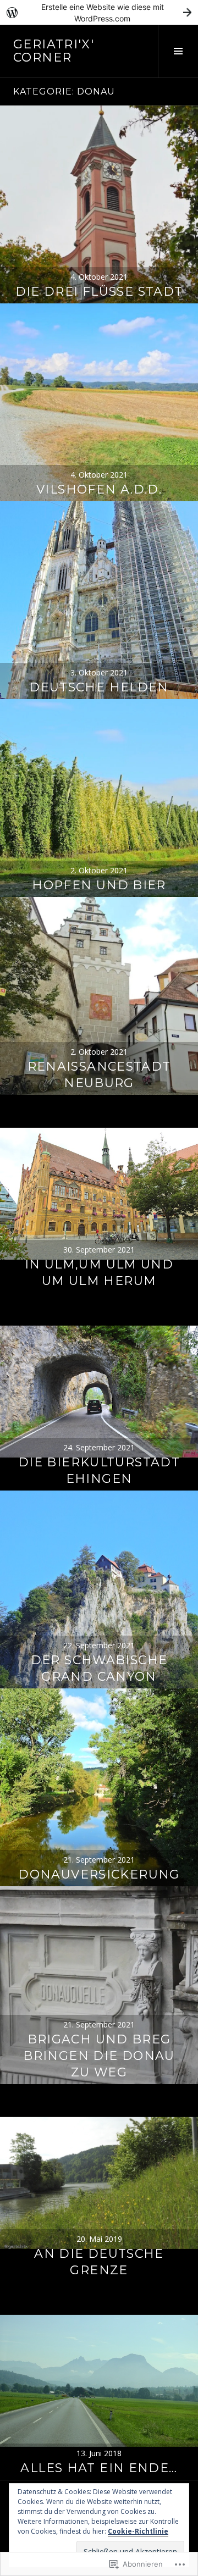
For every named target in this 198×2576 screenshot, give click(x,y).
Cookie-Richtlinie (138, 2531)
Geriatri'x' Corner (54, 51)
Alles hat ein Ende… (99, 2468)
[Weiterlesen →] (99, 204)
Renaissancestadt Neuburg (99, 1075)
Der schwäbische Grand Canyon (99, 1668)
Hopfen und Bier (99, 885)
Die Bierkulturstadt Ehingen (99, 1470)
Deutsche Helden (99, 687)
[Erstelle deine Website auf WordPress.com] (99, 12)
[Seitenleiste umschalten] (178, 51)
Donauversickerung (99, 1874)
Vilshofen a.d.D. (99, 489)
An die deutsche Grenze (99, 2262)
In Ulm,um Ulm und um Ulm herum (99, 1273)
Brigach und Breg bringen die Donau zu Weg (99, 2056)
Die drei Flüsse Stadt (99, 292)
